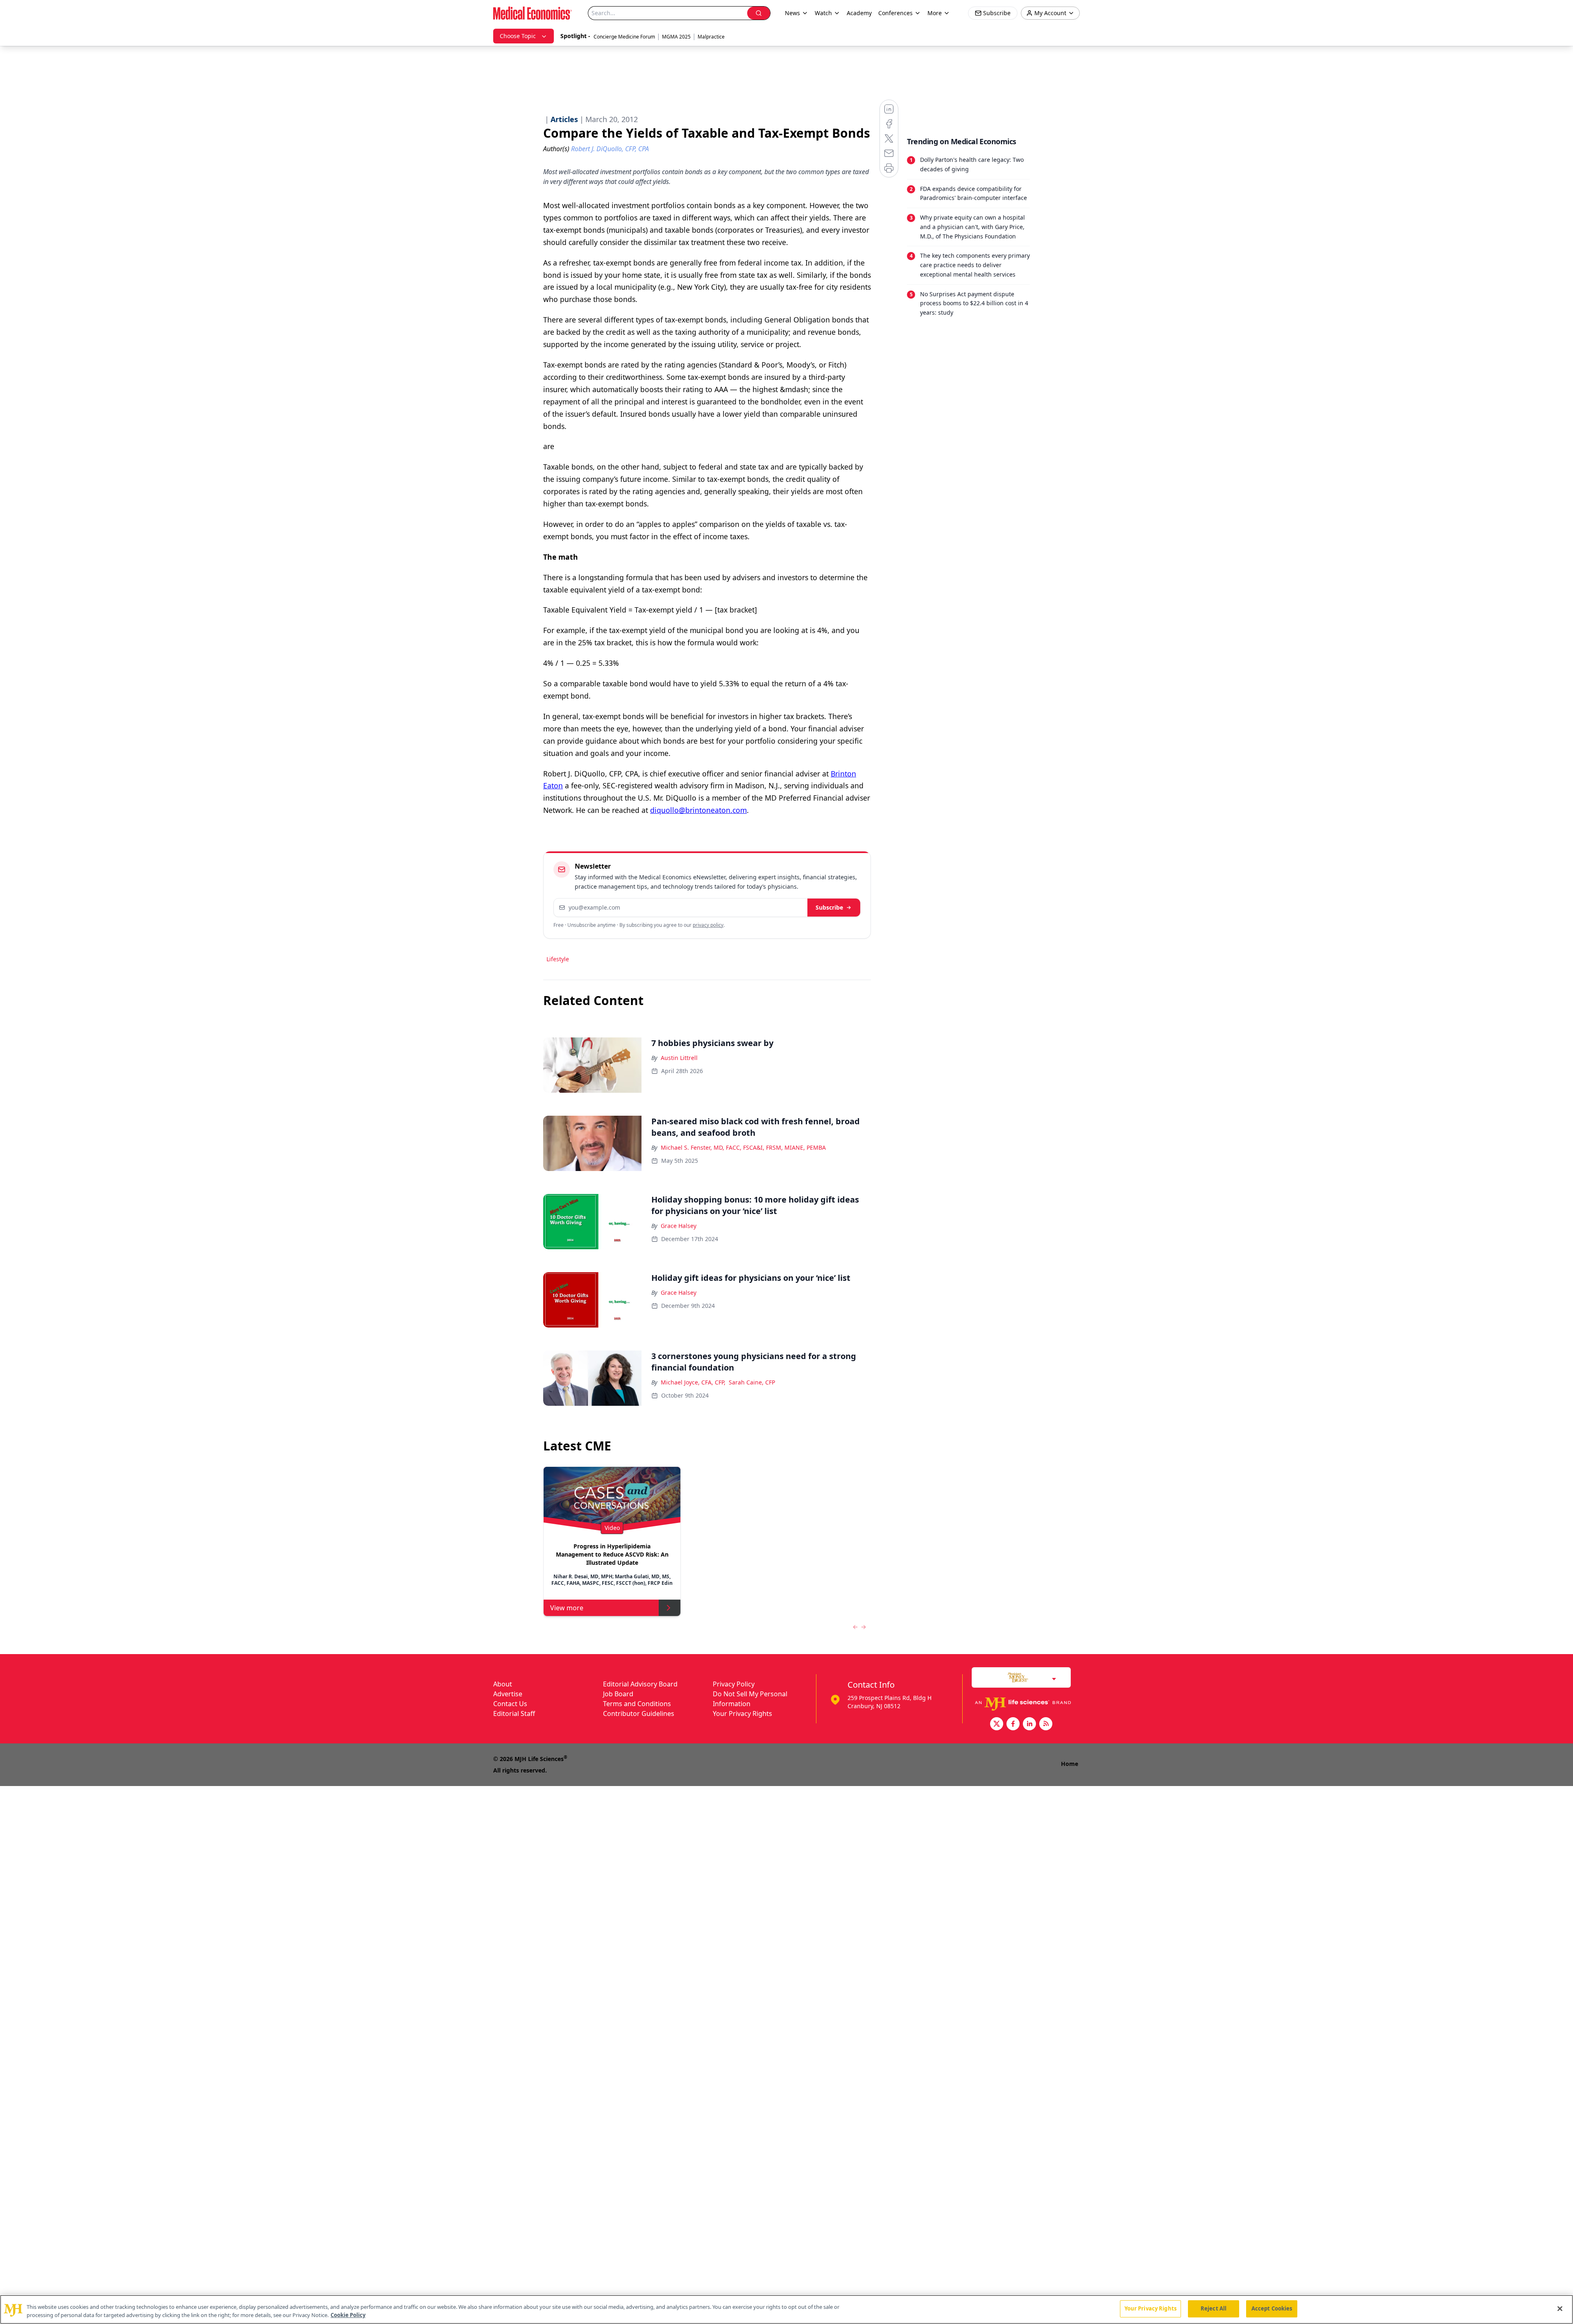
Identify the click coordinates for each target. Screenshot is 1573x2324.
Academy (859, 13)
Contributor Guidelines (639, 1713)
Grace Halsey (679, 1226)
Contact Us (510, 1704)
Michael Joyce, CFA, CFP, (693, 1382)
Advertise (508, 1694)
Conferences (895, 13)
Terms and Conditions (637, 1704)
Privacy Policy (734, 1684)
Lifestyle (558, 959)
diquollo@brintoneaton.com (698, 810)
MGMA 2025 (676, 37)
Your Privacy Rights (742, 1713)
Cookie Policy (348, 2315)
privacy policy (708, 925)
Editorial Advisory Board (640, 1684)
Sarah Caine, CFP (752, 1382)
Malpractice (711, 37)
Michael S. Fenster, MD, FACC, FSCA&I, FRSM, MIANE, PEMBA (743, 1147)
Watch (823, 13)
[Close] (1560, 2308)
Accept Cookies (1272, 2308)
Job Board (618, 1694)
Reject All (1214, 2308)
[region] (786, 2309)
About (503, 1684)
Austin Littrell (679, 1058)
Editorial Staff (514, 1713)
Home (1070, 1764)
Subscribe (829, 907)
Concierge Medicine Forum (624, 37)
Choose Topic (518, 36)
